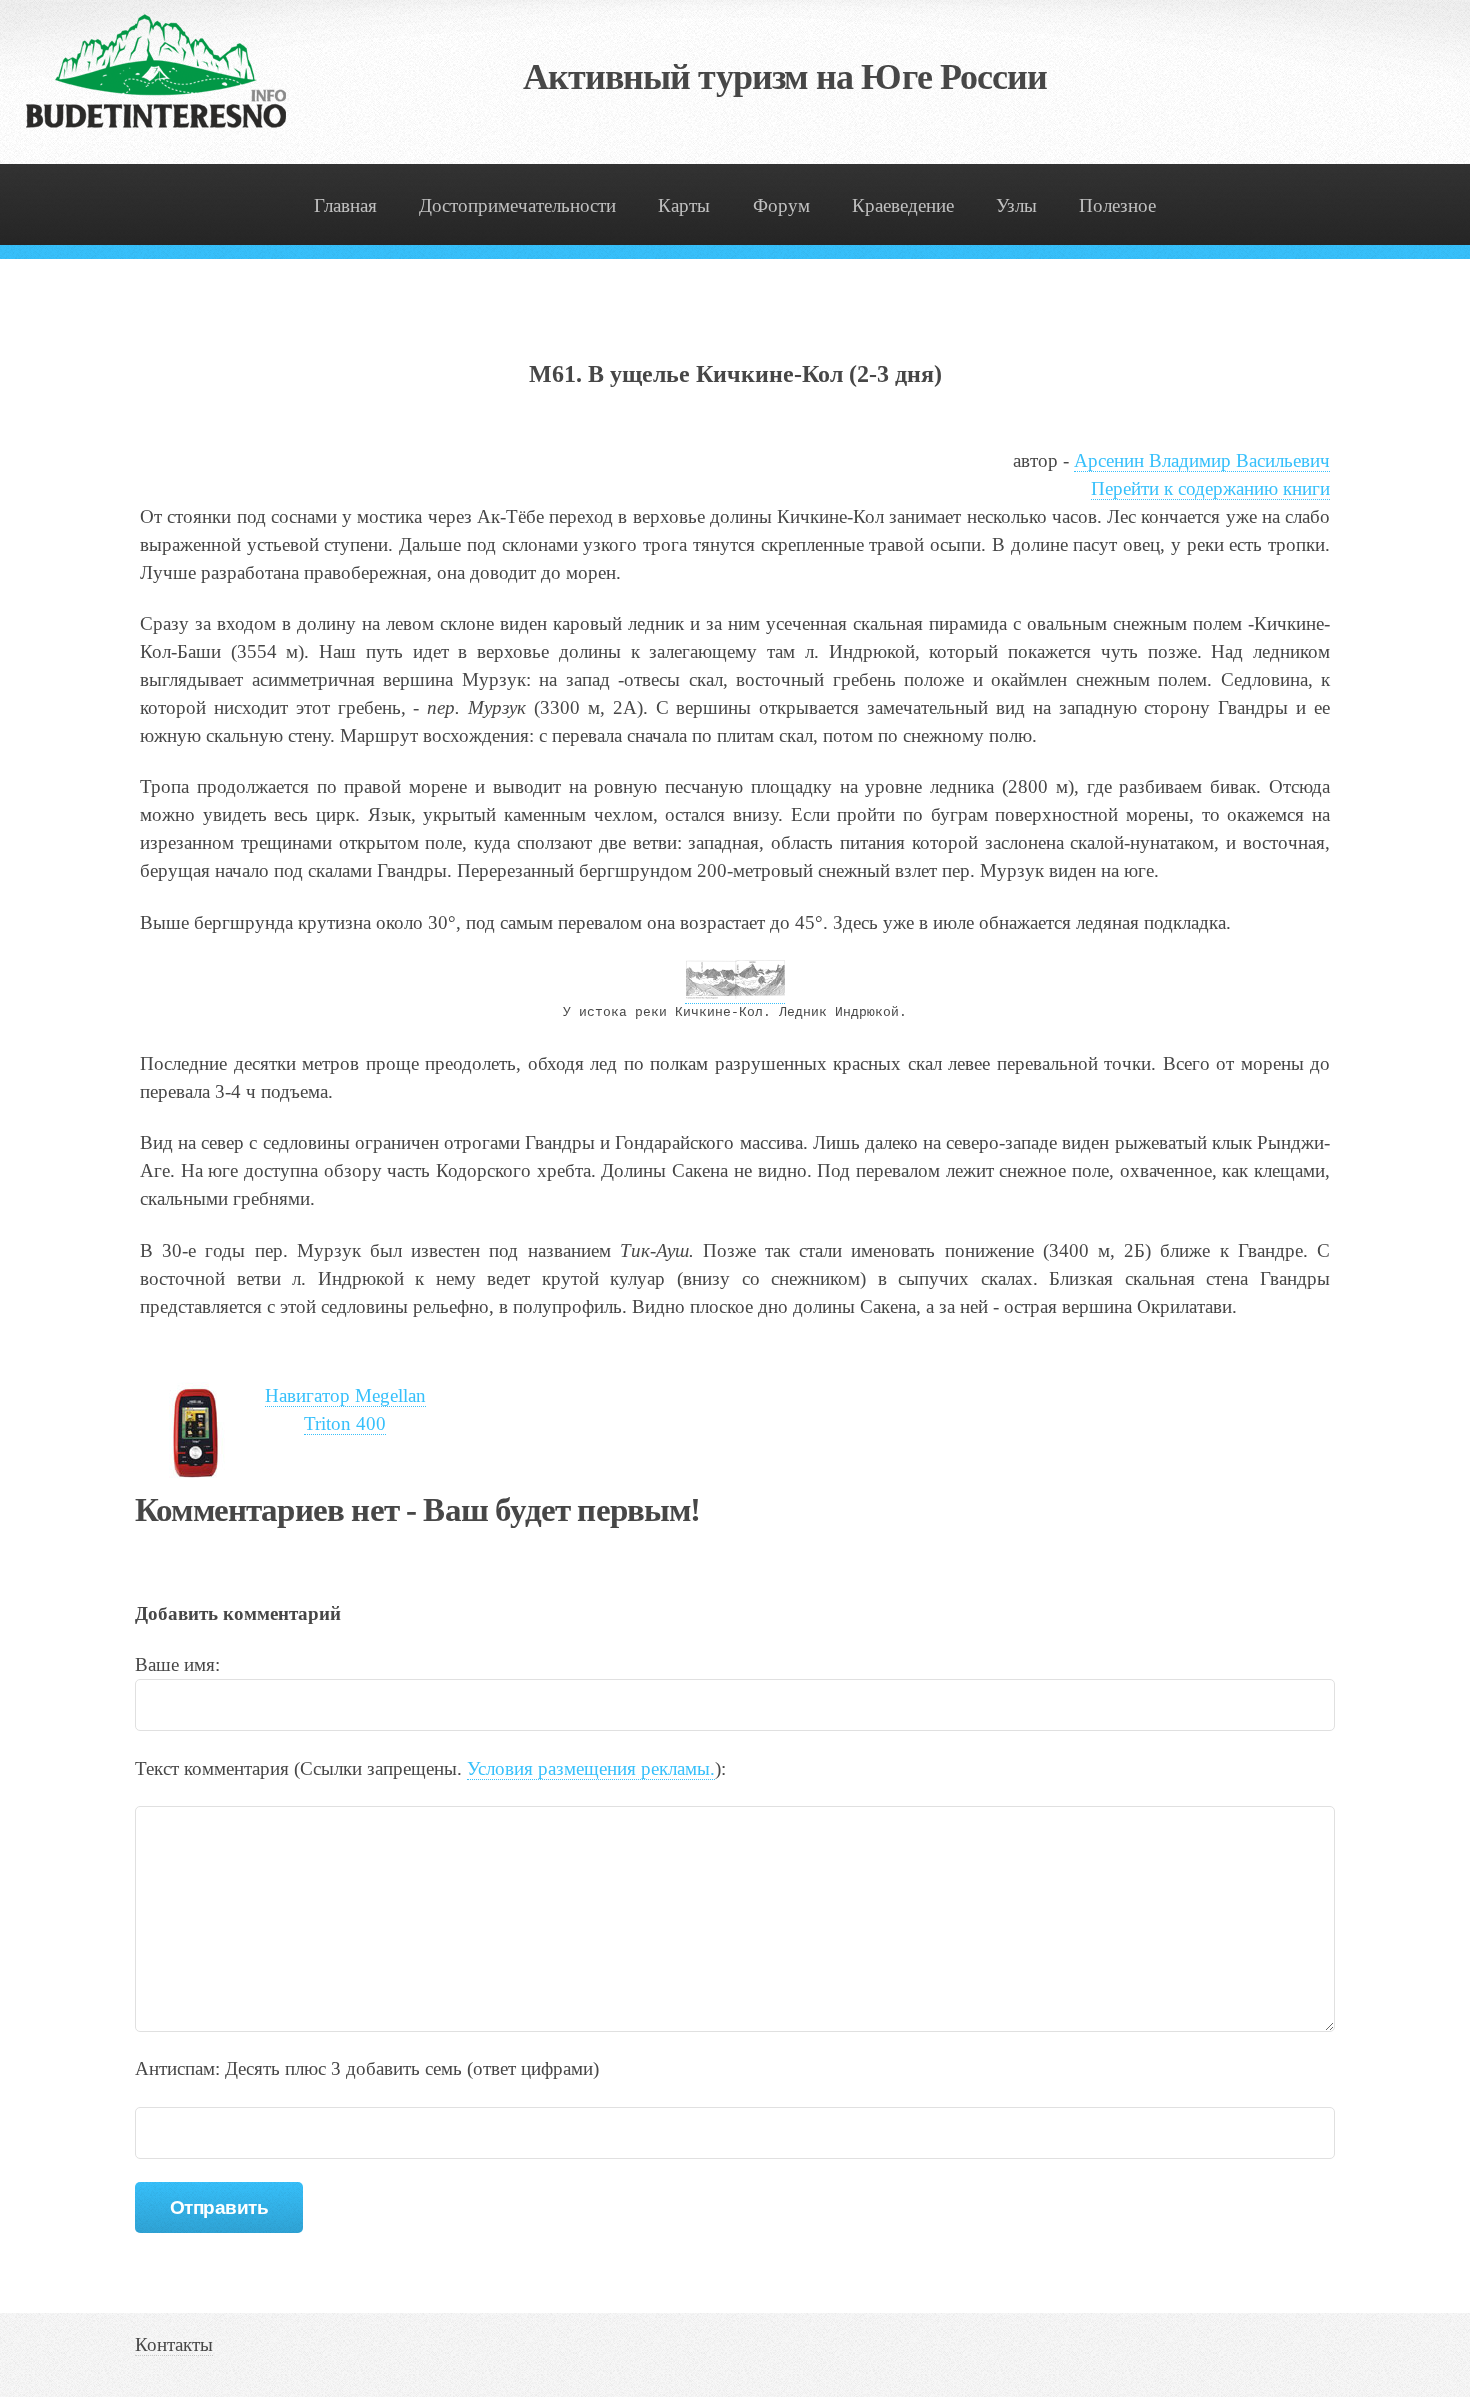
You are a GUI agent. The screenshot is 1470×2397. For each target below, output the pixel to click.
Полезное (1117, 205)
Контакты (174, 2344)
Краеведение (903, 205)
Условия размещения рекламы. (591, 1768)
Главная (345, 205)
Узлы (1016, 205)
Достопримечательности (517, 205)
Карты (684, 205)
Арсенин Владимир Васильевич (1202, 460)
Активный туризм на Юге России (785, 77)
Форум (781, 205)
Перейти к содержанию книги (1210, 488)
